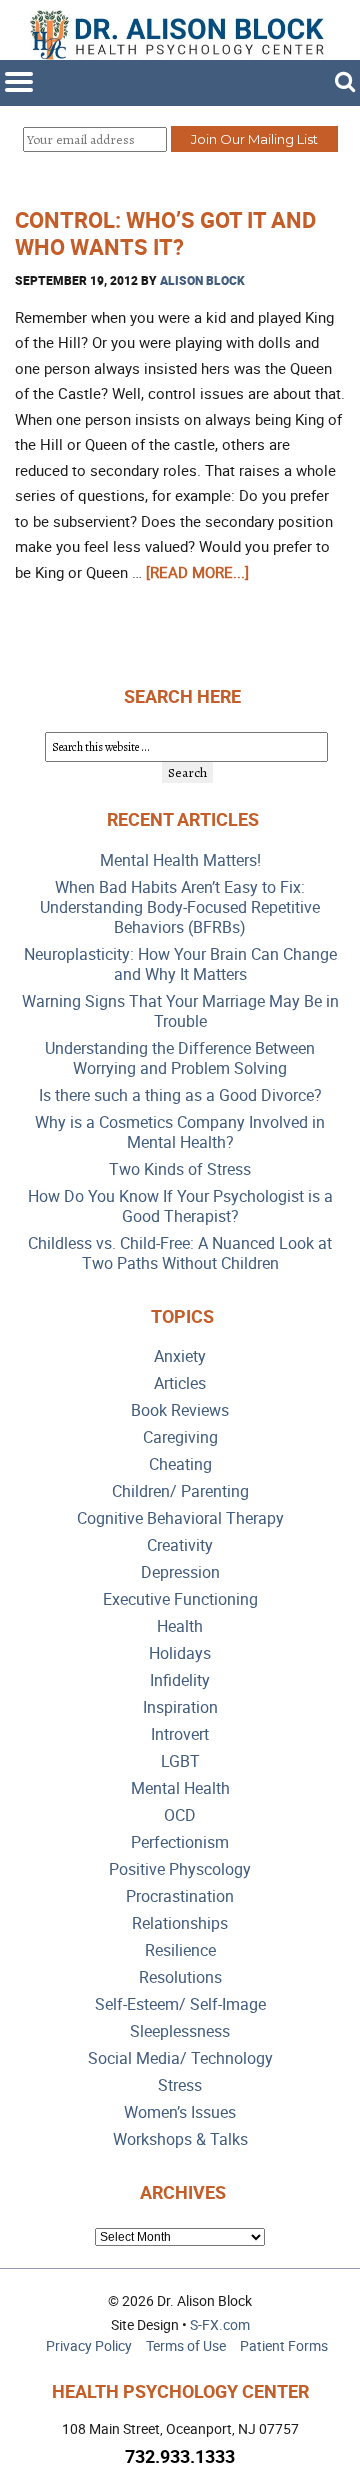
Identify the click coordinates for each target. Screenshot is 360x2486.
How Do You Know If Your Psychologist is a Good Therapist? (180, 1206)
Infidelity (180, 1680)
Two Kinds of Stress (180, 1169)
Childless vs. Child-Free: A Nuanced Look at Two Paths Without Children (180, 1253)
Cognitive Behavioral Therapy (180, 1518)
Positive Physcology (180, 1869)
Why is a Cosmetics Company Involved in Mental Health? (180, 1132)
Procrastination (180, 1896)
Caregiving (180, 1437)
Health (180, 1626)
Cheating (180, 1464)
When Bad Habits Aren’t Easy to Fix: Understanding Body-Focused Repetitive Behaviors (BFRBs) (180, 907)
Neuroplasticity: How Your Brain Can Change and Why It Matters (180, 964)
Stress (180, 2085)
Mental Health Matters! (180, 860)
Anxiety (180, 1356)
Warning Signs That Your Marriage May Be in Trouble (180, 1011)
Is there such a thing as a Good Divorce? (180, 1095)
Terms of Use (186, 2345)
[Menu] (19, 82)
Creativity (180, 1545)
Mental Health (180, 1788)
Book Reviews (180, 1410)
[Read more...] (197, 572)
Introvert (180, 1734)
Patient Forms (284, 2345)
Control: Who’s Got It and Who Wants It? (165, 232)
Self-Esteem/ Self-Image (180, 2004)
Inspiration (180, 1707)
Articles (180, 1383)
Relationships (180, 1923)
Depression (180, 1572)
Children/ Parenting (180, 1491)
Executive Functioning (180, 1599)
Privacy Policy (89, 2345)
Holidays (180, 1653)
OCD (180, 1815)
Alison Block (202, 280)
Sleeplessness (180, 2031)
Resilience (180, 1950)
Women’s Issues (180, 2112)
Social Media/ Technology (180, 2058)
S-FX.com (220, 2324)
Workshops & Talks (180, 2139)
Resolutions (180, 1977)
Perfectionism (180, 1842)
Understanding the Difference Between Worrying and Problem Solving (180, 1058)
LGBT (180, 1761)
